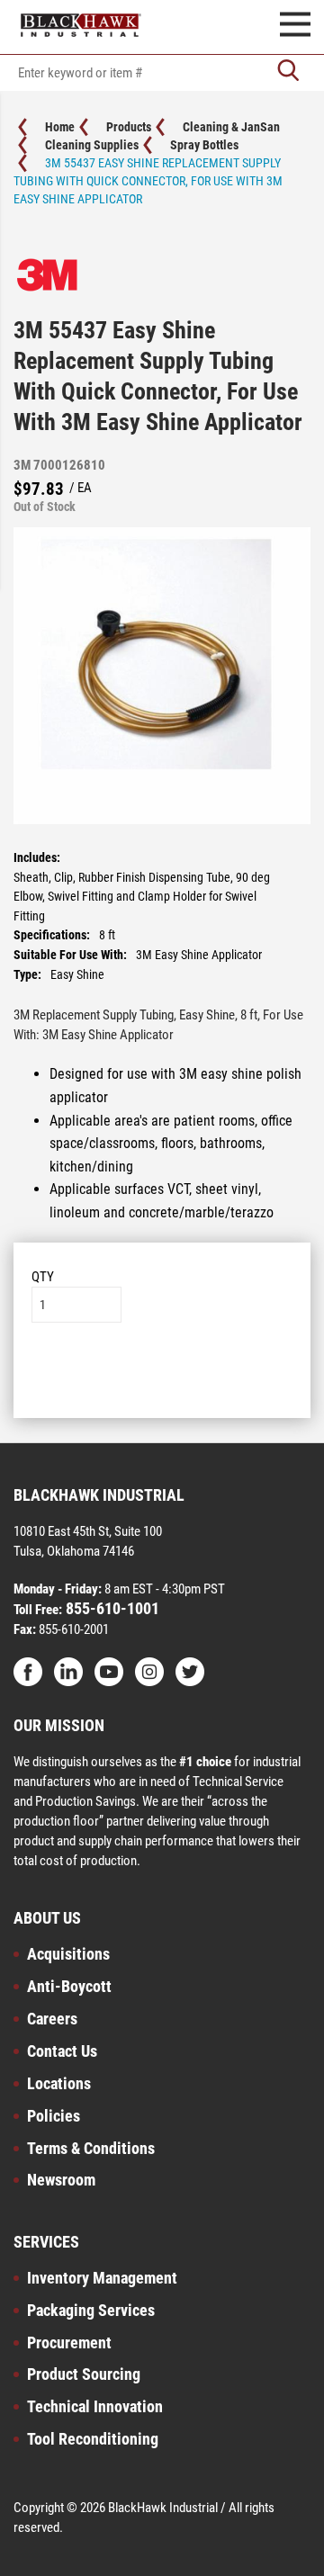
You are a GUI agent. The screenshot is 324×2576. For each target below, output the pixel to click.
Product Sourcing (84, 2374)
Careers (52, 2019)
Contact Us (62, 2051)
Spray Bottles (204, 145)
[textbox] (162, 73)
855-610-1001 (111, 1608)
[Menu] (295, 27)
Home (60, 127)
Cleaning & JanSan (231, 127)
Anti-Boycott (69, 1986)
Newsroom (61, 2180)
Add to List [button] (162, 1377)
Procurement (69, 2343)
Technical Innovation (95, 2406)
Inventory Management (102, 2278)
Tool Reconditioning (93, 2439)
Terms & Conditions (91, 2148)
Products (129, 127)
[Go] (288, 72)
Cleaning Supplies (92, 145)
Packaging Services (91, 2310)
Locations (59, 2083)
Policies (54, 2116)
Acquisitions (68, 1954)
